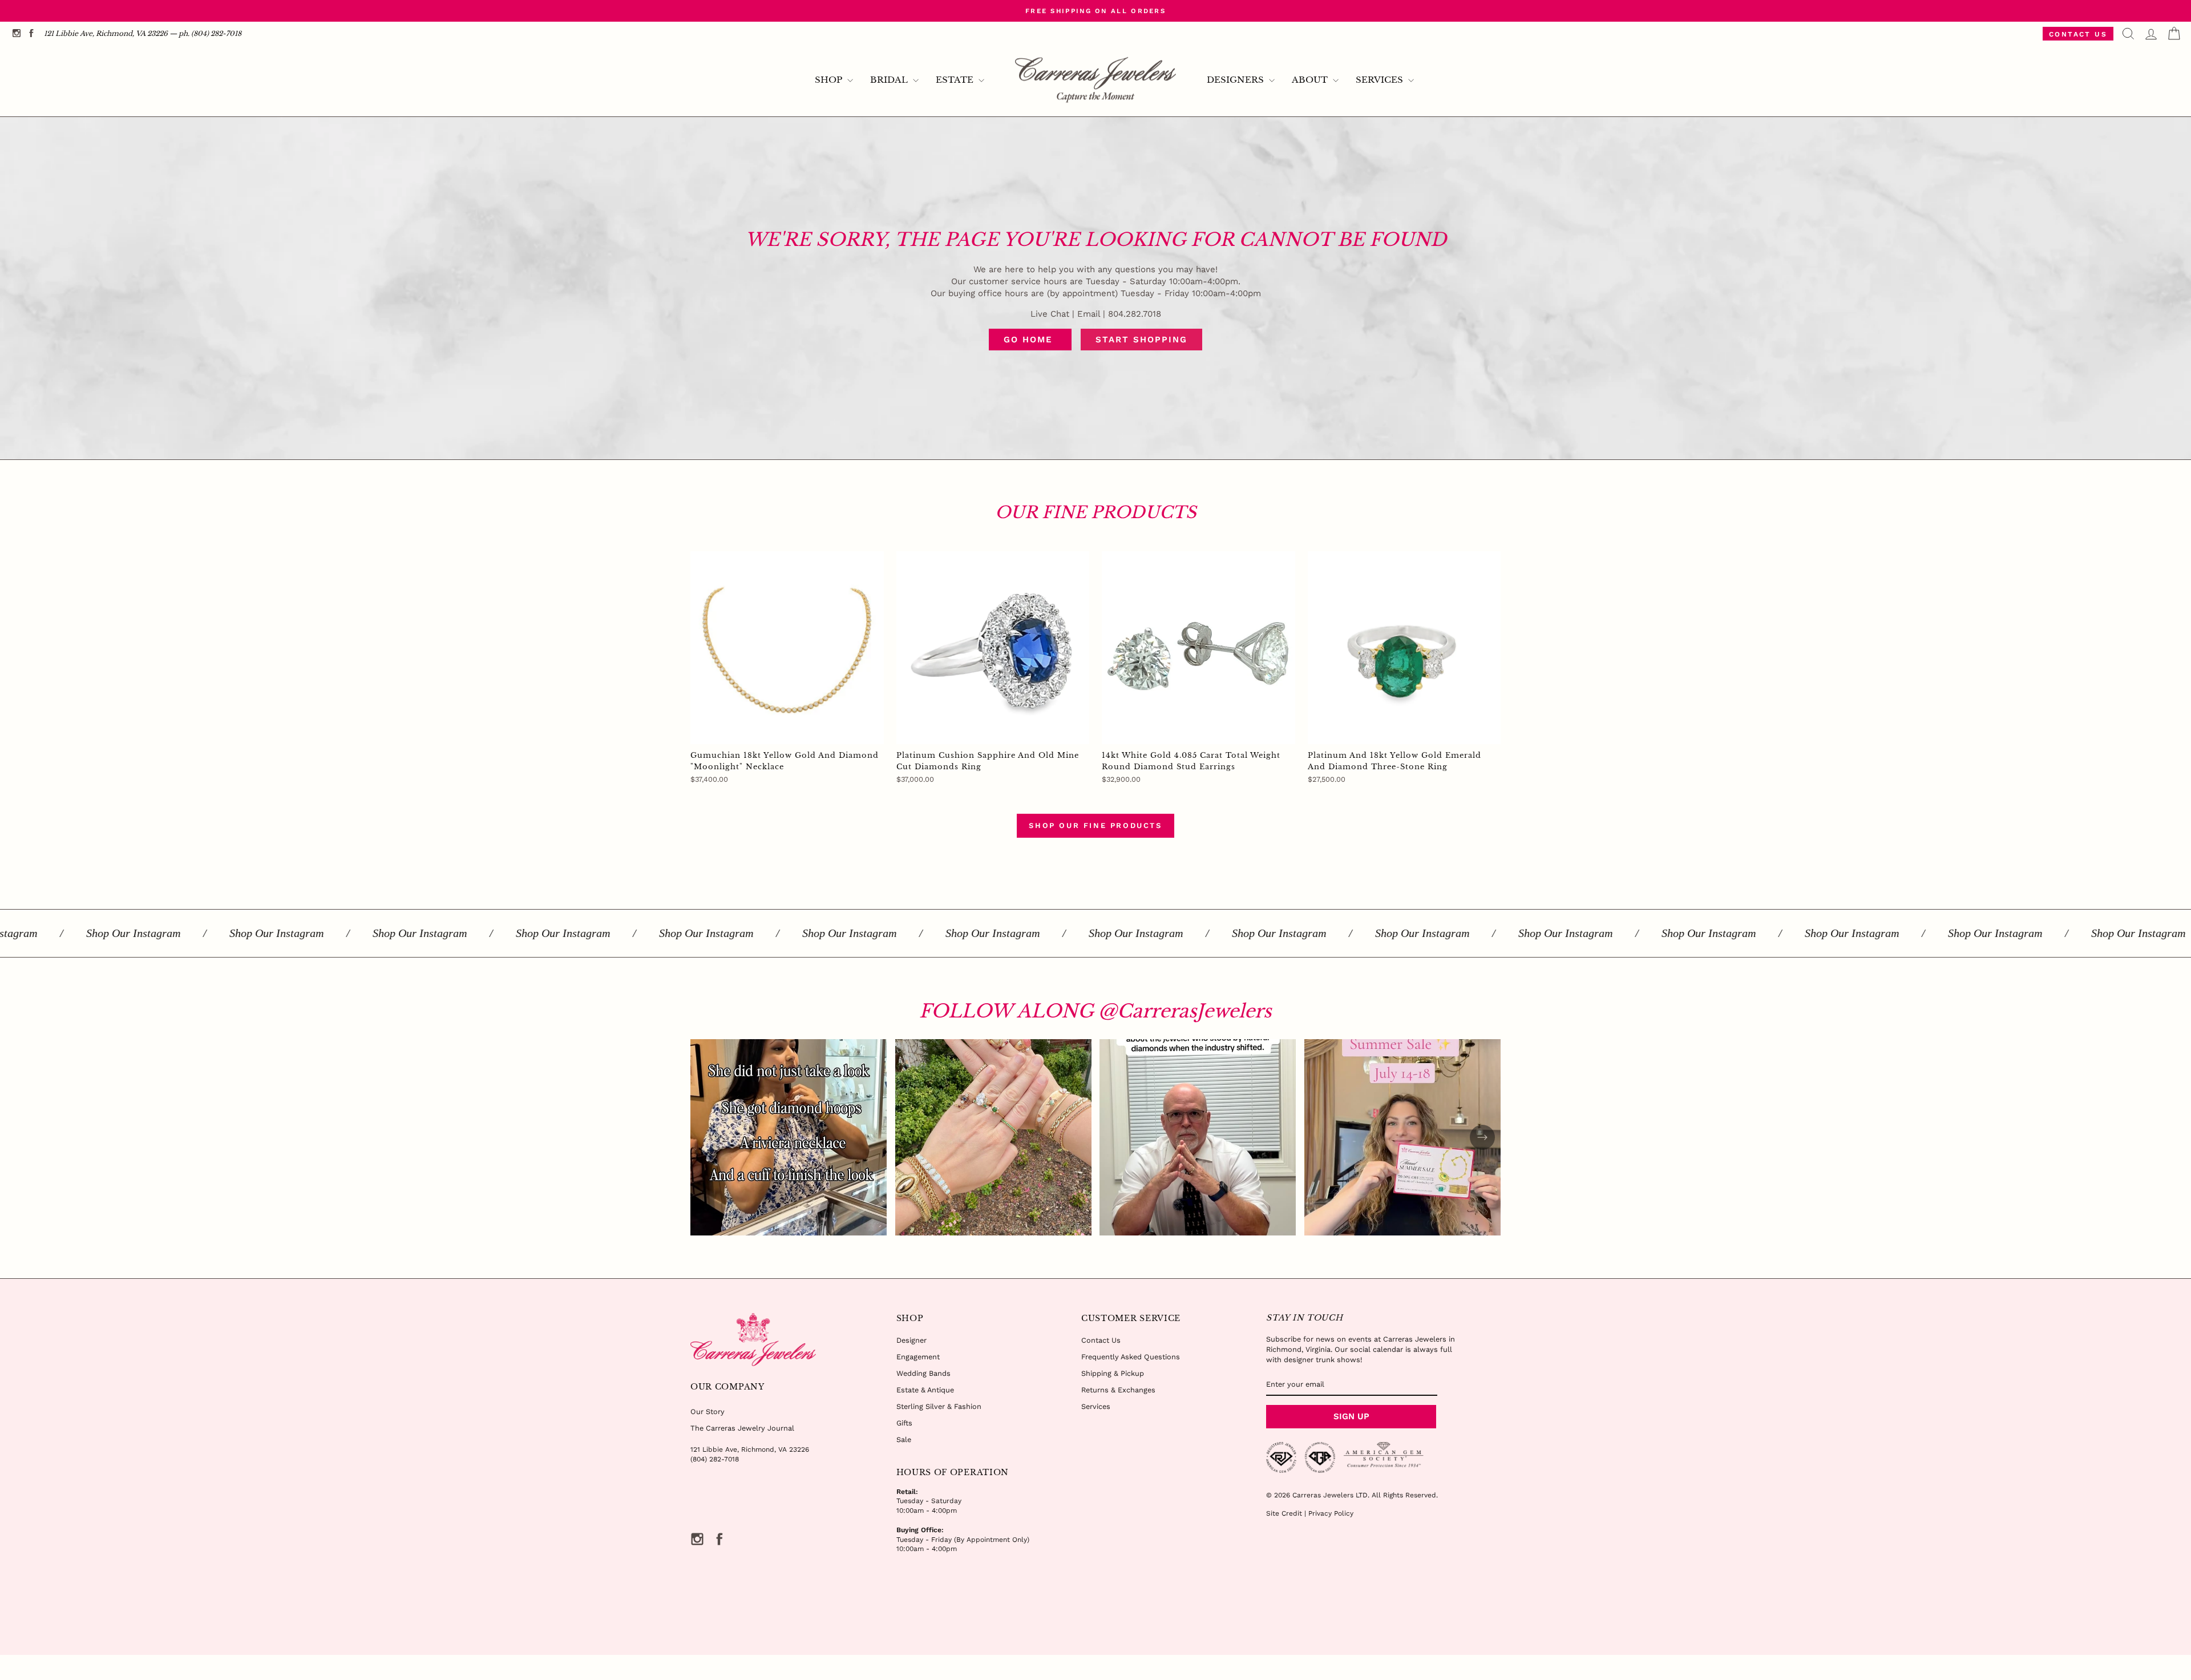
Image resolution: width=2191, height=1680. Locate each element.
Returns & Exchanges (1118, 1390)
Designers (1236, 80)
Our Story (708, 1412)
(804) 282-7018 (715, 1459)
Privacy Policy (1331, 1513)
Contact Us (2078, 34)
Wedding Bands (923, 1373)
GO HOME (1030, 340)
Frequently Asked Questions (1131, 1357)
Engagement (918, 1357)
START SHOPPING (1141, 340)
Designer (911, 1340)
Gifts (904, 1423)
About (1311, 80)
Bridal (890, 80)
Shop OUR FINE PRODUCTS (1095, 825)
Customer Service (1131, 1318)
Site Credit (1284, 1513)
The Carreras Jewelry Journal (742, 1428)
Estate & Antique (925, 1390)
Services (1381, 80)
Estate (956, 80)
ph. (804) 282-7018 (210, 33)
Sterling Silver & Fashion (939, 1406)
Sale (904, 1439)
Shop (830, 80)
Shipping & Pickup (1113, 1373)
